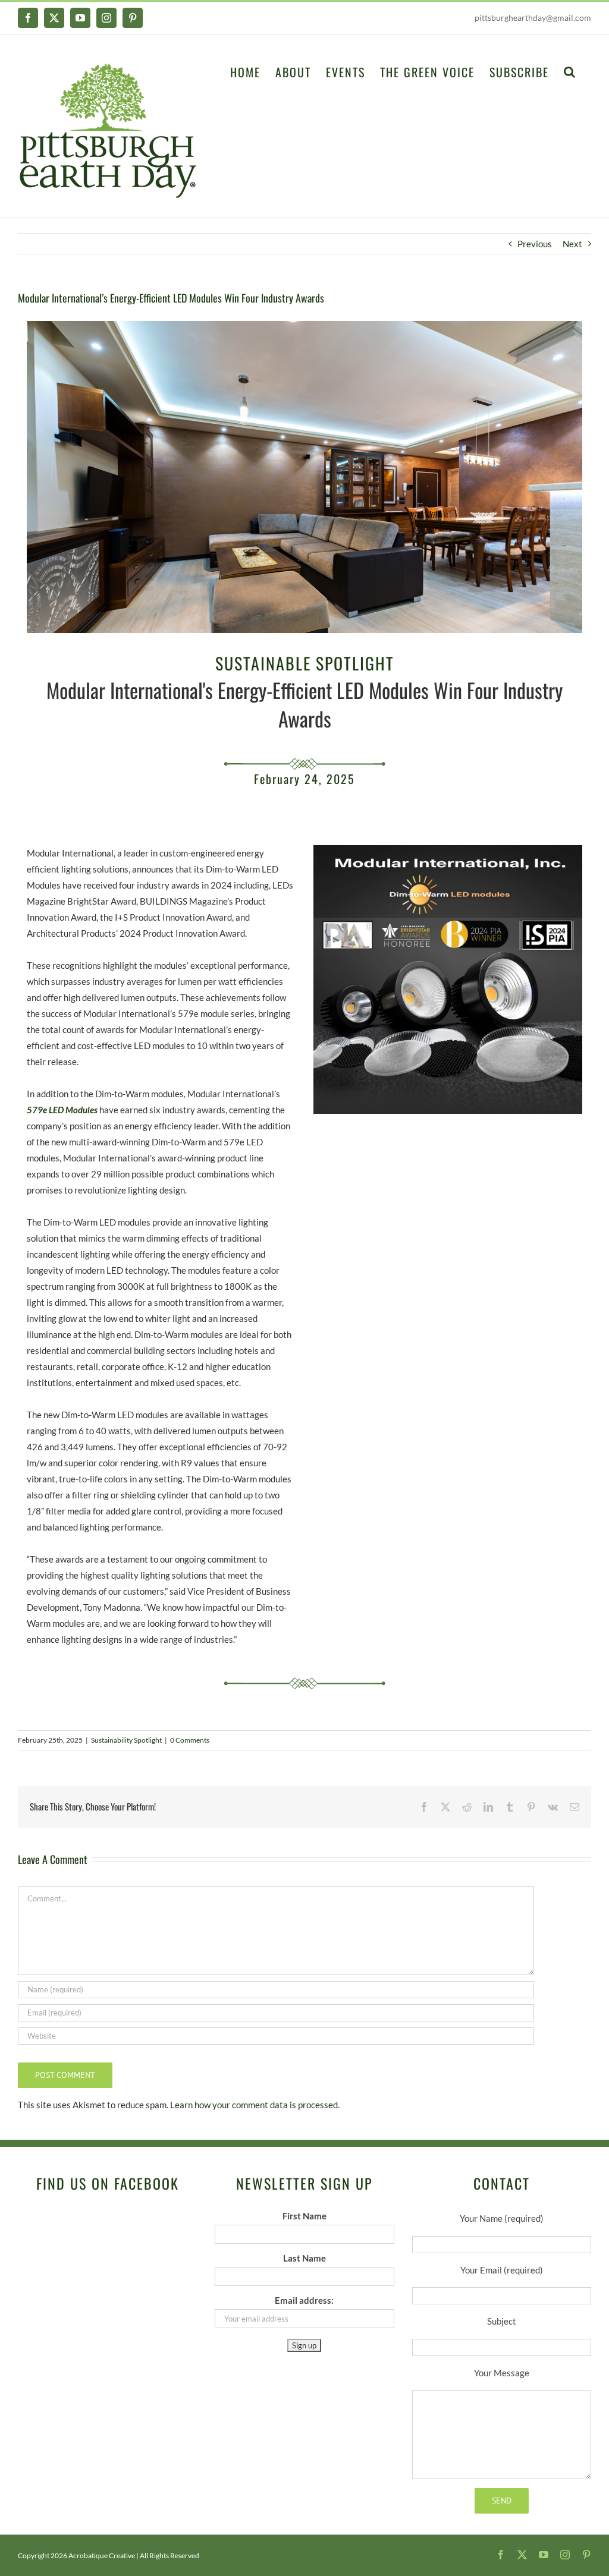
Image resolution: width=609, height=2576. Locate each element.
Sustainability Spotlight (126, 1740)
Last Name (304, 2258)
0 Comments (190, 1740)
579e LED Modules (62, 1110)
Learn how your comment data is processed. (255, 2105)
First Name (304, 2216)
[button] (570, 71)
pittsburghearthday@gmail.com (533, 18)
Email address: (304, 2300)
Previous (535, 244)
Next (572, 244)
